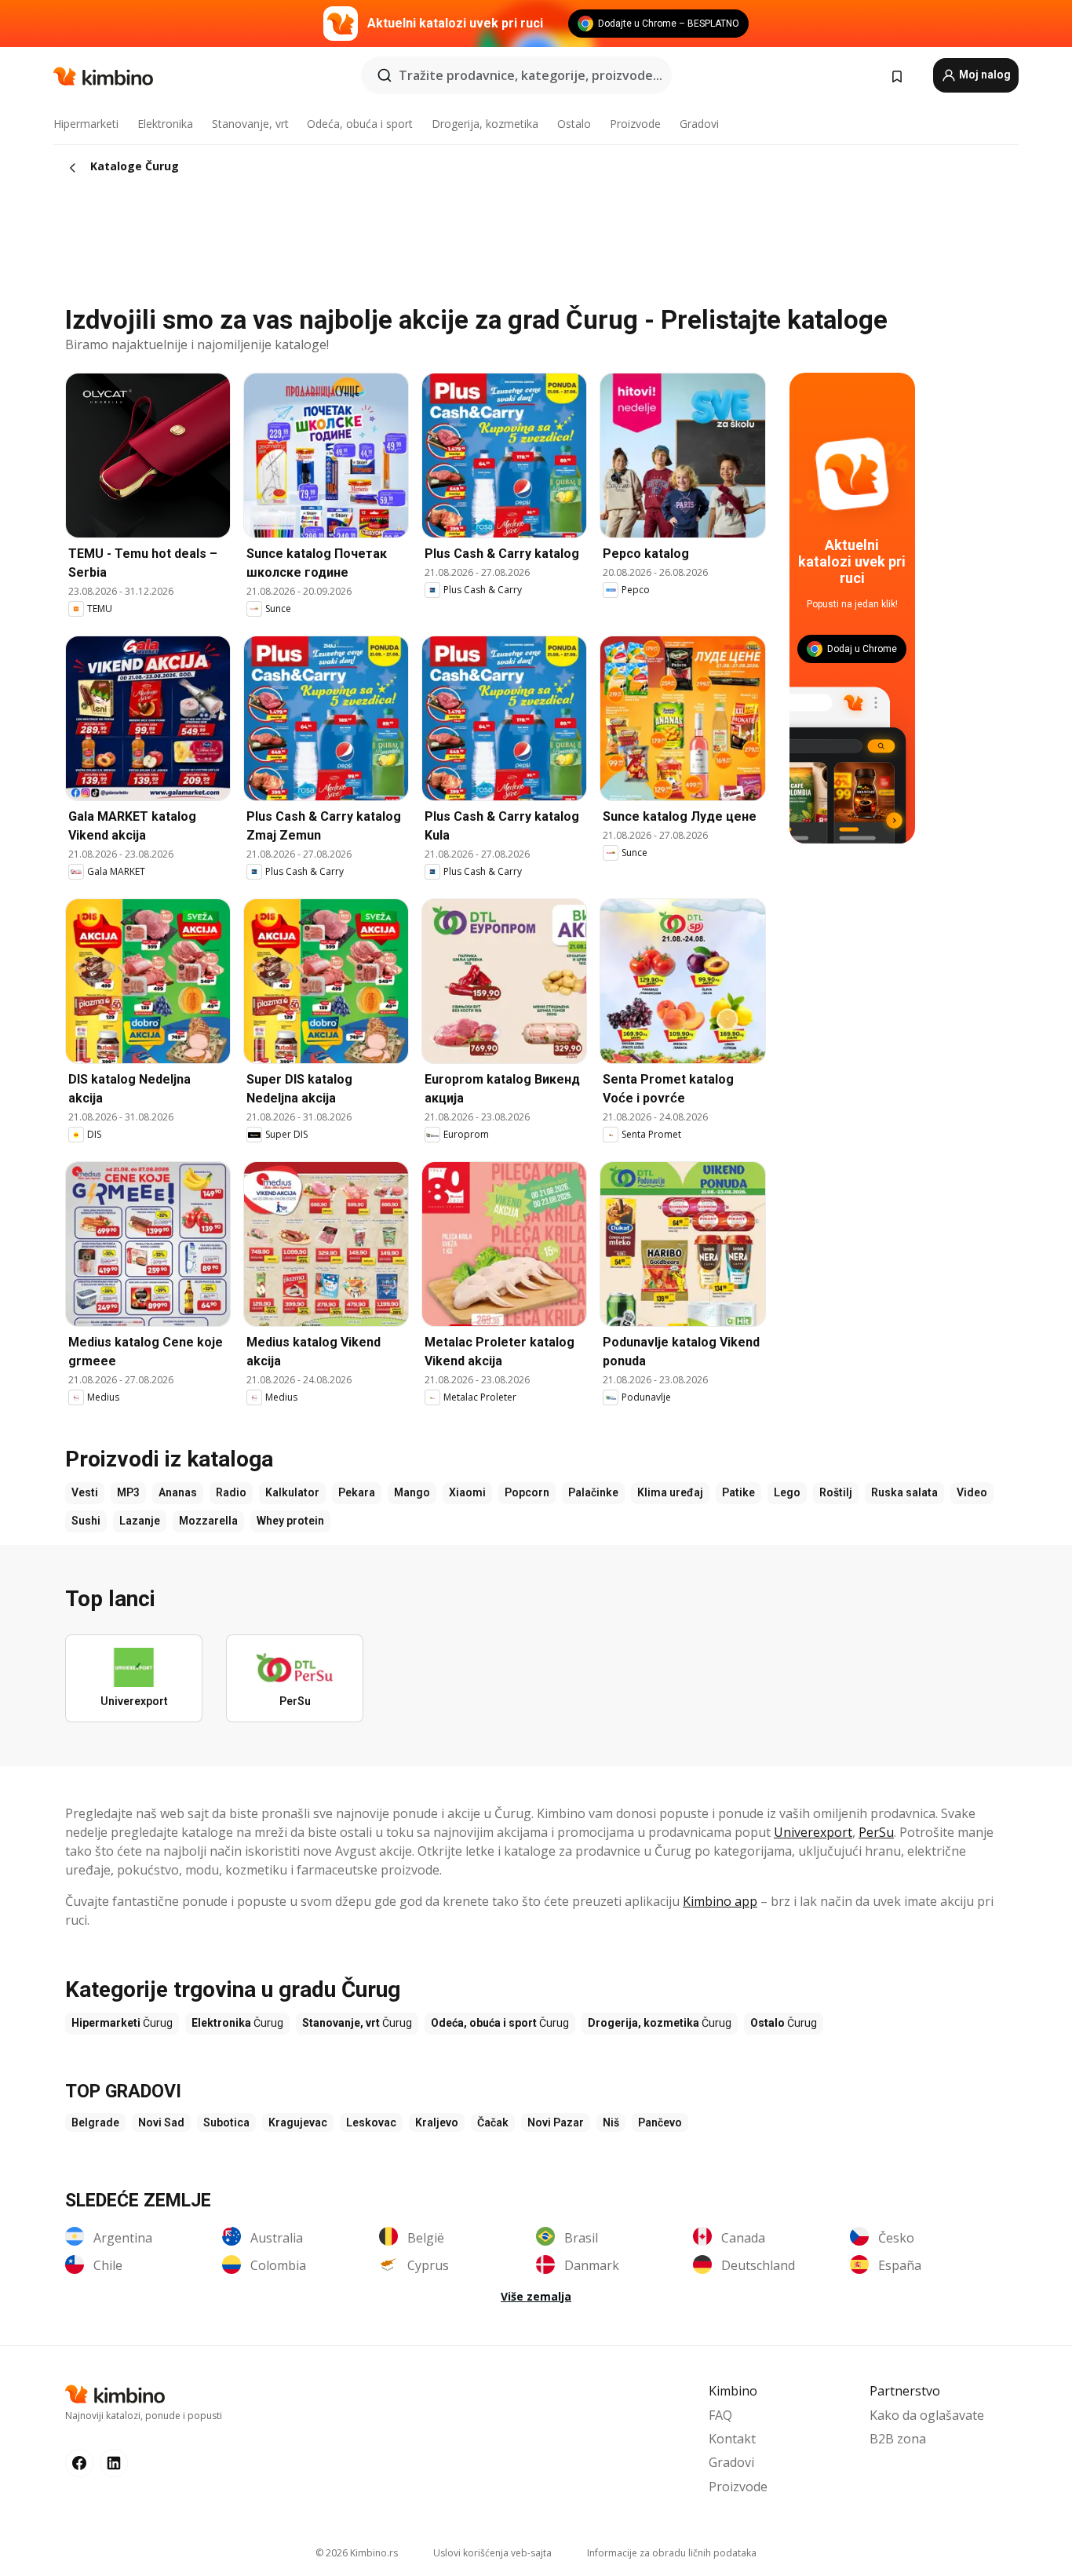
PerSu (876, 1832)
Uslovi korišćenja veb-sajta (492, 2553)
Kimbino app (720, 1901)
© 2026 (357, 2553)
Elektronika (165, 124)
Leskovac (371, 2122)
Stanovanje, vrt (250, 124)
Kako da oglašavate (927, 2415)
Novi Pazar (556, 2122)
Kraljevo (437, 2122)
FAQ (720, 2415)
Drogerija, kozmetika (485, 124)
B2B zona (898, 2439)
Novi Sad (161, 2122)
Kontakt (732, 2439)
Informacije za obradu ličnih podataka (672, 2553)
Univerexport (813, 1832)
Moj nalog (984, 75)
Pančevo (660, 2122)
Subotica (226, 2122)
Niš (611, 2122)
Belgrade (95, 2122)
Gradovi (699, 124)
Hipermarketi (86, 124)
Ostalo (574, 124)
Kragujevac (298, 2122)
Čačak (493, 2122)
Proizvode (635, 124)
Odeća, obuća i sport (360, 124)
